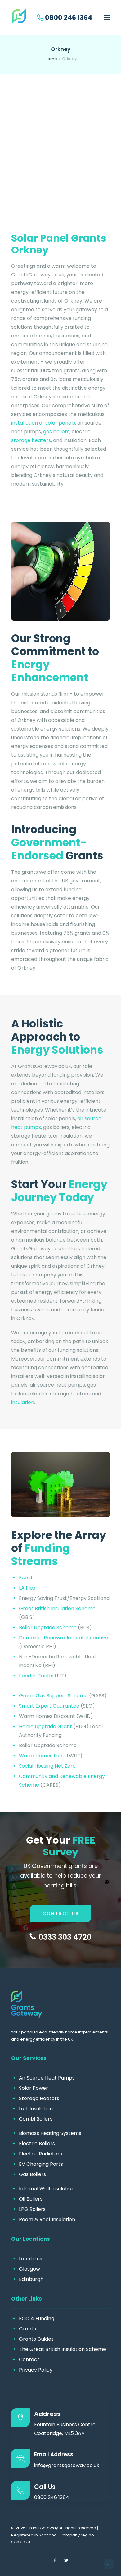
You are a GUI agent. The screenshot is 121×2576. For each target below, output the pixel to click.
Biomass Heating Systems (50, 2133)
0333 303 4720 (65, 1937)
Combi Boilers (36, 2119)
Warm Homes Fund (42, 1756)
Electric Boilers (37, 2144)
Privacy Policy (36, 2370)
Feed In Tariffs (36, 1676)
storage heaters (31, 440)
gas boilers (56, 432)
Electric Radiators (40, 2154)
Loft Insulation (36, 2109)
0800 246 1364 (69, 18)
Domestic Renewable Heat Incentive (63, 1638)
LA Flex (27, 1588)
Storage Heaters (39, 2098)
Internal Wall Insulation (47, 2189)
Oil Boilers (31, 2199)
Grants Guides (36, 2339)
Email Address (54, 2454)
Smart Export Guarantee (49, 1706)
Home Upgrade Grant (45, 1726)
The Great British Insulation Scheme (63, 2349)
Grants (27, 2329)
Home (51, 59)
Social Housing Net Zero (47, 1766)
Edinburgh (31, 2279)
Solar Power (34, 2088)
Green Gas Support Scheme (53, 1696)
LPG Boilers (32, 2209)
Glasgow (29, 2269)
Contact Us (60, 1913)
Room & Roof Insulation (47, 2219)
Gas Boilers (32, 2174)
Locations (31, 2259)
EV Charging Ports (41, 2164)
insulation (23, 1402)
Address (47, 2414)
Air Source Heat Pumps (47, 2078)
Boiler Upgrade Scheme (48, 1627)
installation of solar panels (43, 423)
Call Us (45, 2487)
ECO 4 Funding (37, 2318)
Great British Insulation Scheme (57, 1608)
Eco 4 (26, 1578)
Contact (29, 2360)
